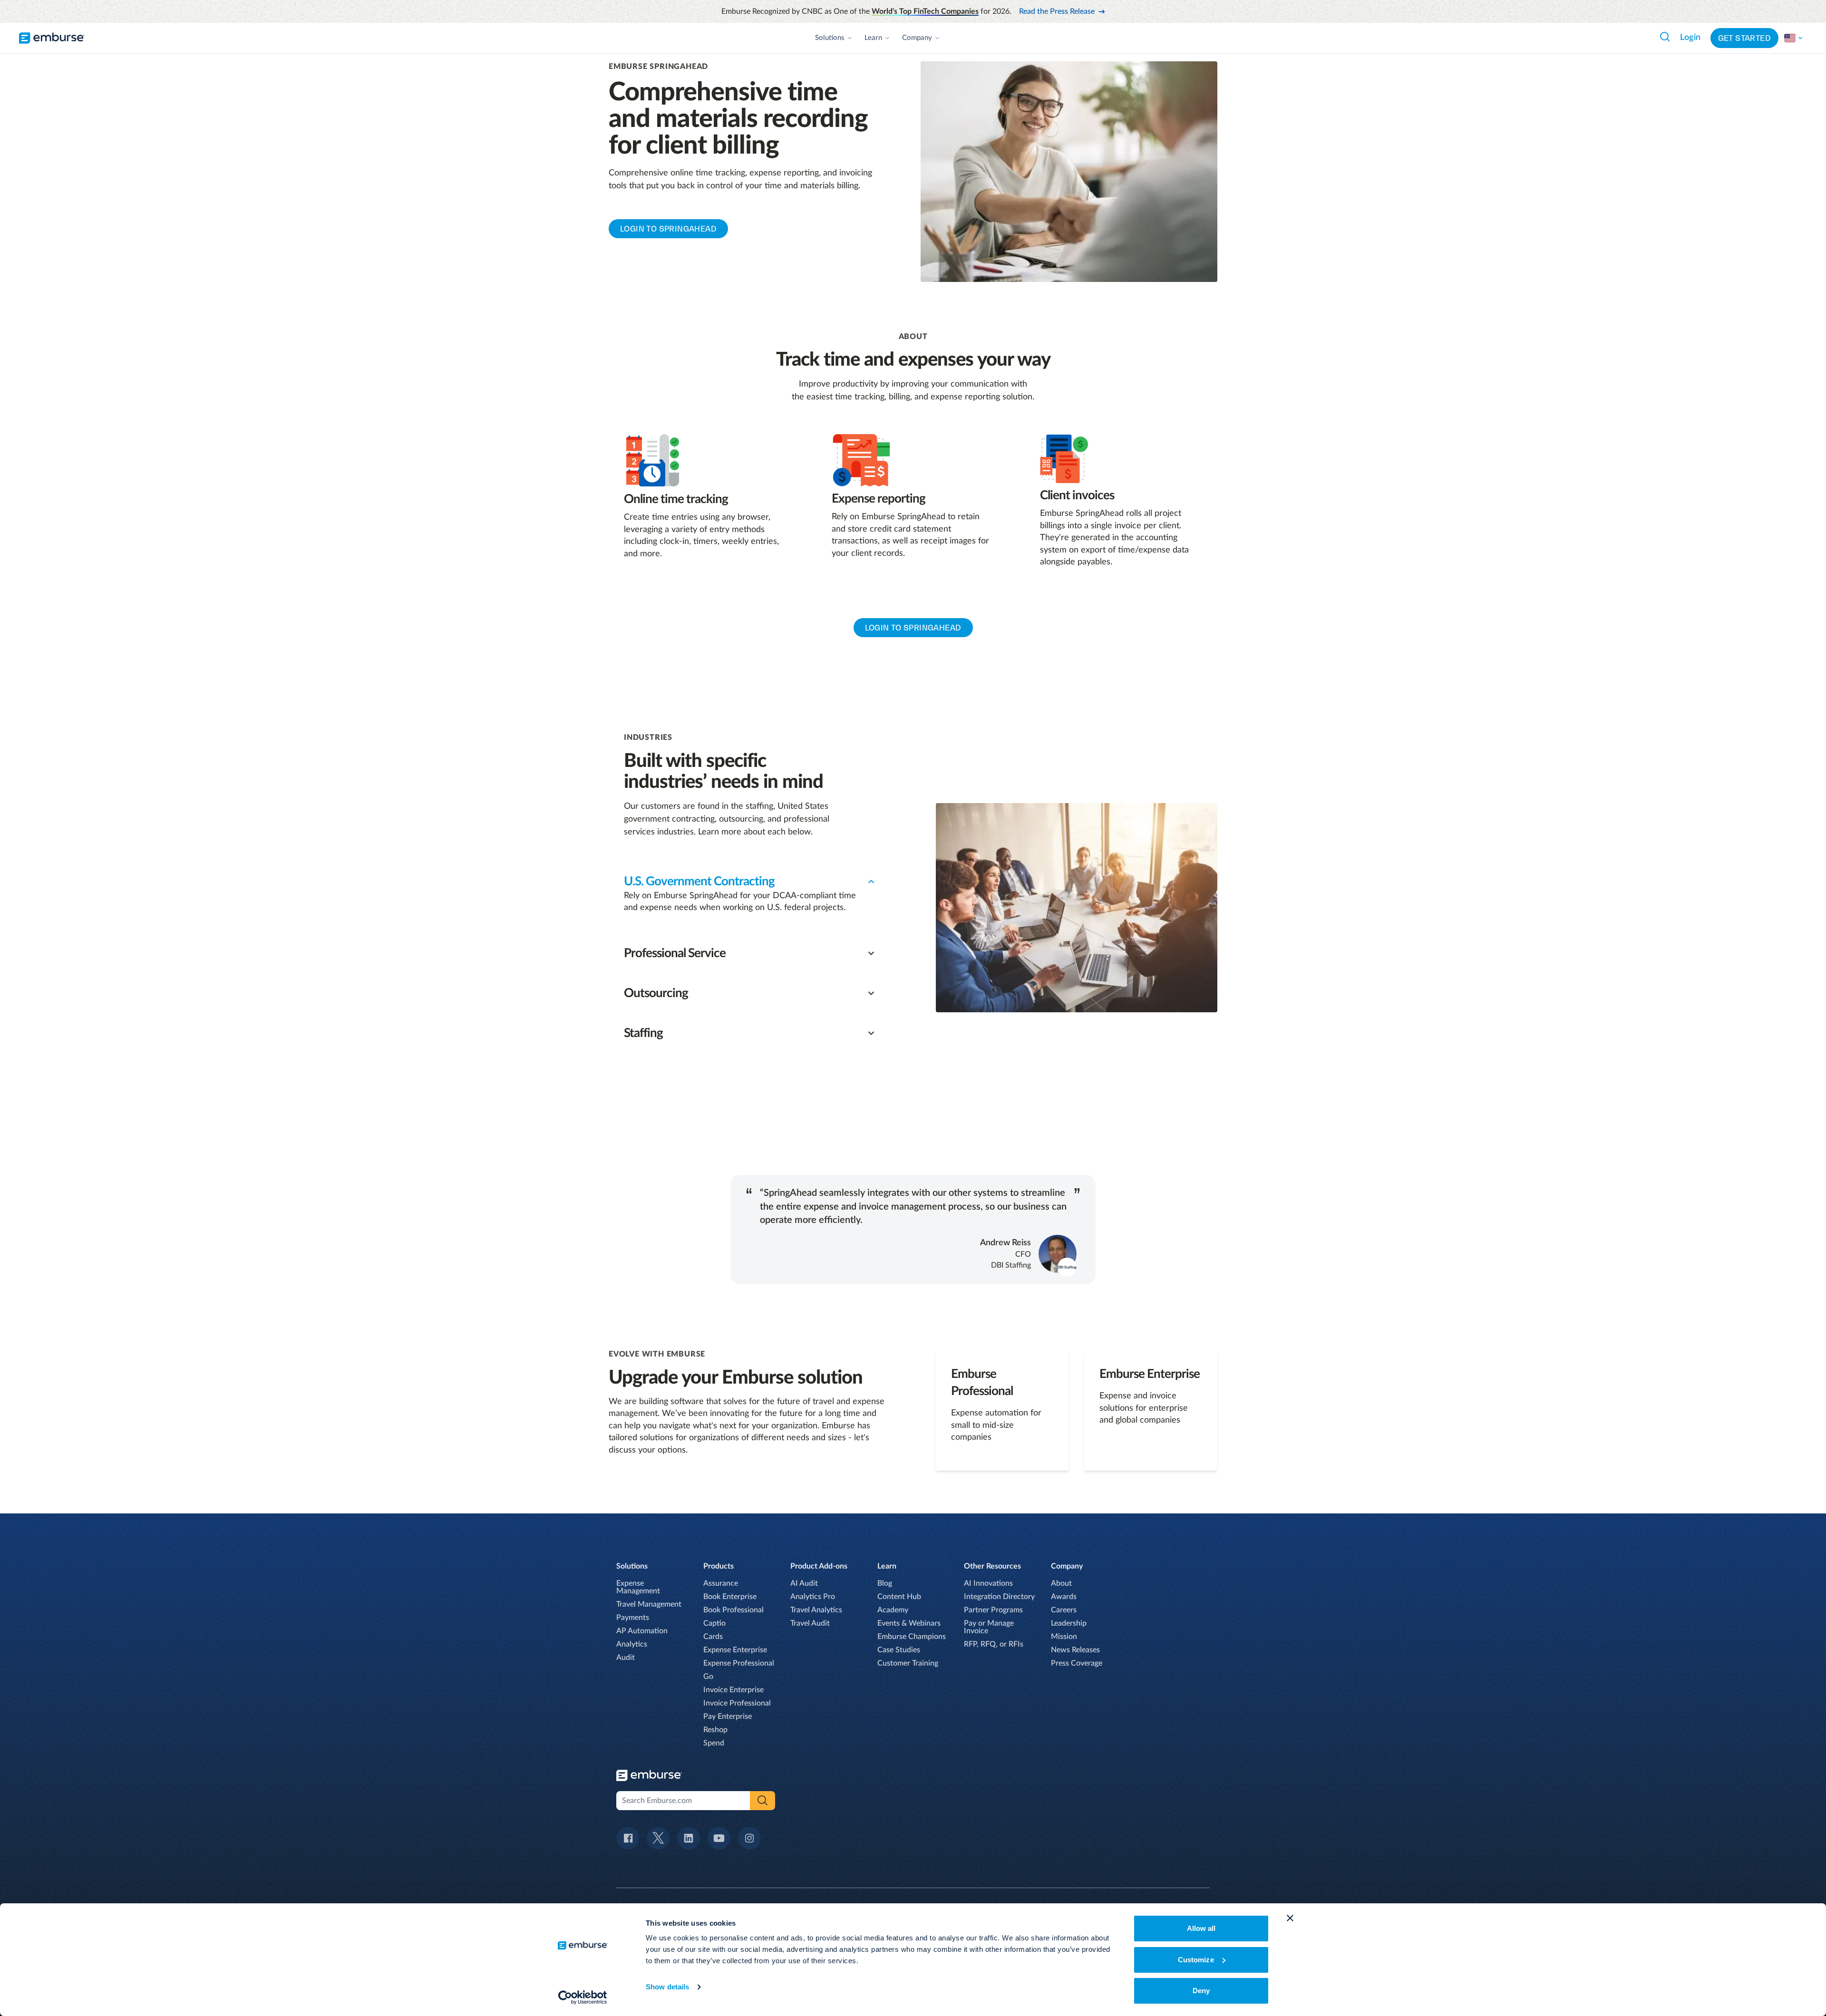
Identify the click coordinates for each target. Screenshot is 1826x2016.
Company (917, 38)
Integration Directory (999, 1597)
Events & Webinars (909, 1623)
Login (1690, 38)
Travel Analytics (816, 1610)
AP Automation (642, 1631)
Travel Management (649, 1604)
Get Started (1744, 38)
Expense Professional (739, 1663)
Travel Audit (810, 1623)
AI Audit (804, 1583)
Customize (1196, 1960)
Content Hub (899, 1597)
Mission (1064, 1637)
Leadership (1069, 1623)
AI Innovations (988, 1583)
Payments (633, 1618)
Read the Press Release (1057, 11)
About (1061, 1583)
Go (708, 1677)
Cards (713, 1637)
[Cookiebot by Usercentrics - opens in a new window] (583, 1997)
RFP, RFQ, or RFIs (994, 1644)
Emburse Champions (912, 1637)
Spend (714, 1743)
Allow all (1201, 1928)
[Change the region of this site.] (1794, 38)
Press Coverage (1077, 1663)
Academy (893, 1610)
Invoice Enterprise (733, 1690)
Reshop (715, 1730)
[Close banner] (1290, 1918)
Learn (873, 38)
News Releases (1075, 1650)
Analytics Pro (813, 1597)
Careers (1064, 1610)
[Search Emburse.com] (1665, 37)
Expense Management (638, 1587)
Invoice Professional (737, 1703)
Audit (626, 1657)
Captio (714, 1623)
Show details (667, 1987)
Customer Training (908, 1663)
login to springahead (913, 628)
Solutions (830, 38)
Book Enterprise (730, 1597)
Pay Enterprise (728, 1716)
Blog (885, 1583)
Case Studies (899, 1650)
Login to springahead (668, 229)
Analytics (632, 1644)
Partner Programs (993, 1610)
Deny (1201, 1991)
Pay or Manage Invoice (989, 1627)
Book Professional (733, 1610)
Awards (1064, 1597)
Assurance (721, 1583)
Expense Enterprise (735, 1650)
